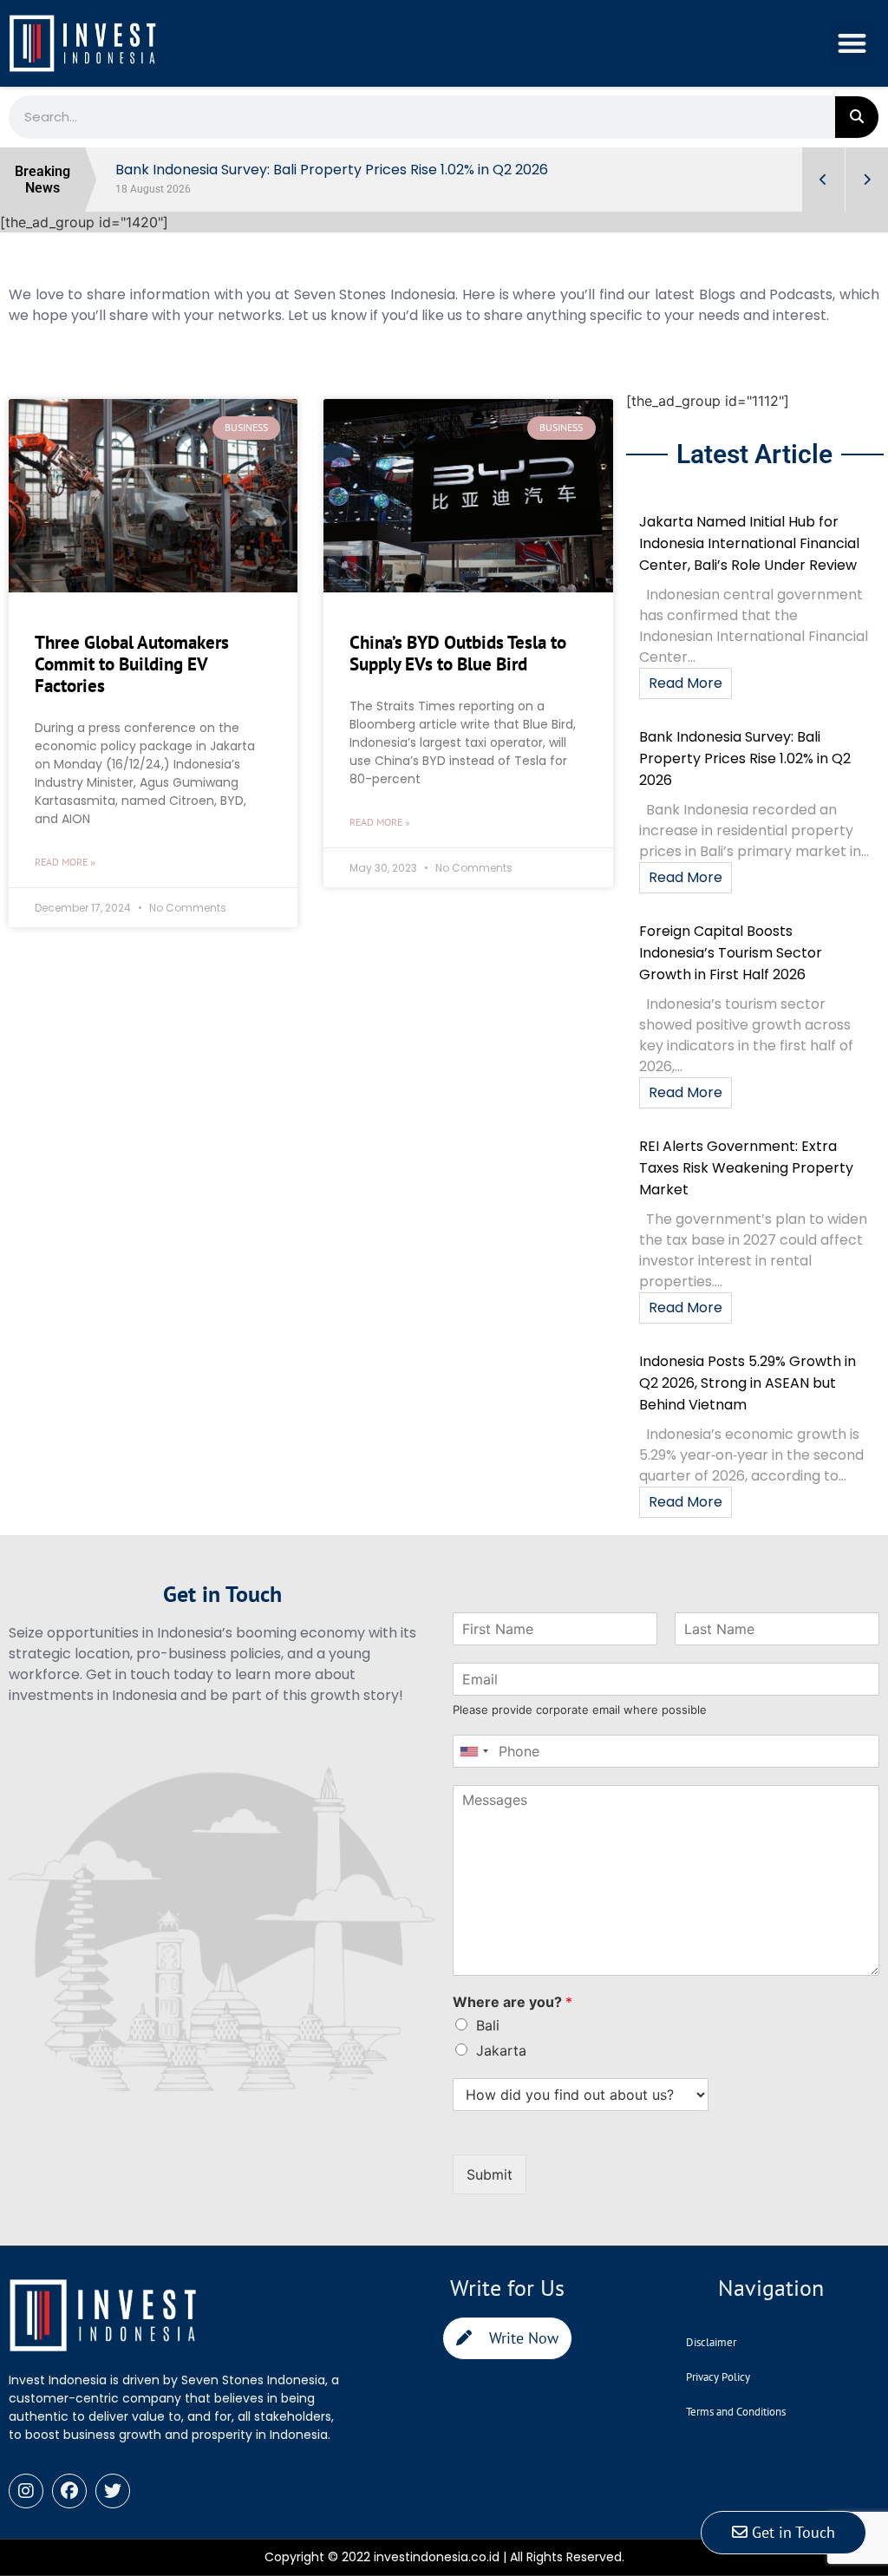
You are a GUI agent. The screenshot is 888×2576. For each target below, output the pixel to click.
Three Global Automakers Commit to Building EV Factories (132, 664)
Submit (490, 2174)
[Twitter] (113, 2491)
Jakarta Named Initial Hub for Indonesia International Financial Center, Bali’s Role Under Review (749, 543)
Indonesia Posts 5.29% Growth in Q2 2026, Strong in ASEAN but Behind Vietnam (748, 1383)
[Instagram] (26, 2491)
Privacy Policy (718, 2377)
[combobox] (473, 1751)
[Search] (857, 117)
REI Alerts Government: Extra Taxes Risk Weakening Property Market (746, 1168)
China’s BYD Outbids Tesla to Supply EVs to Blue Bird (458, 653)
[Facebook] (69, 2491)
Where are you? (513, 2002)
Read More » (65, 862)
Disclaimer (711, 2342)
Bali (488, 2025)
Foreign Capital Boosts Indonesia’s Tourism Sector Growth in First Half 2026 (731, 953)
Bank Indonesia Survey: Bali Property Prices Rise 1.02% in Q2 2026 (745, 758)
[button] (853, 44)
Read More (686, 683)
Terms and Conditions (736, 2412)
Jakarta (501, 2050)
